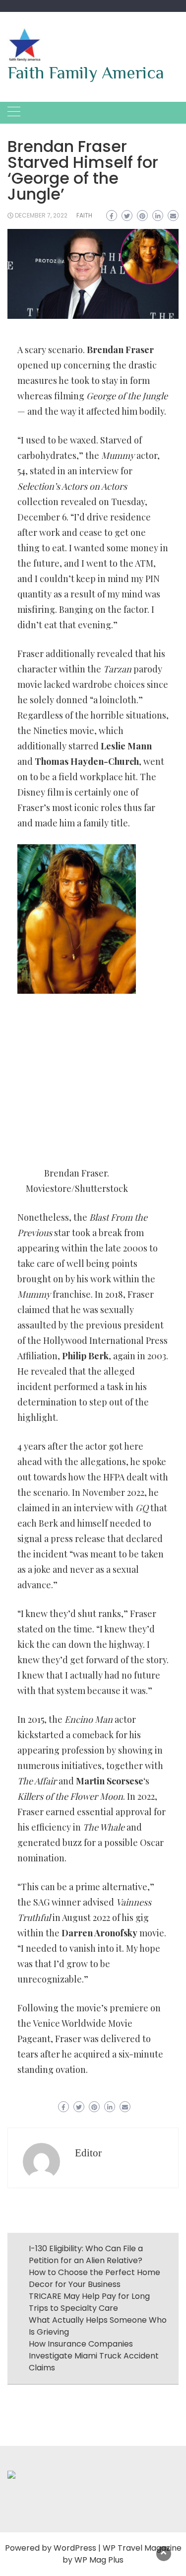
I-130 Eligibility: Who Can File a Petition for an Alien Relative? (86, 2254)
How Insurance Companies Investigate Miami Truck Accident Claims (94, 2356)
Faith (84, 215)
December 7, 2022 (41, 215)
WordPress (75, 2548)
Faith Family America (86, 73)
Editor (88, 2153)
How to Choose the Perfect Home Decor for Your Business (94, 2278)
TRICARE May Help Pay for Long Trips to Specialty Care (89, 2302)
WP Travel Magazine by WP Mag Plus (122, 2554)
